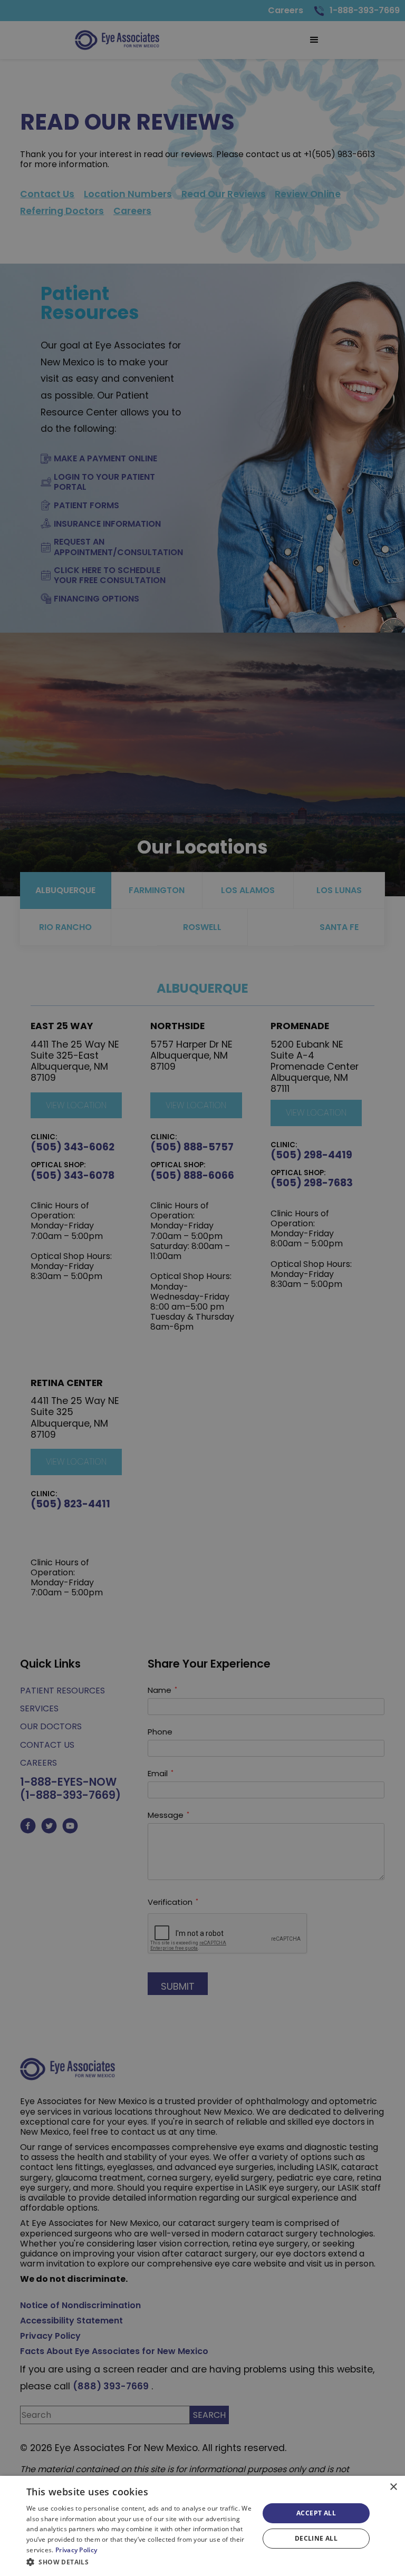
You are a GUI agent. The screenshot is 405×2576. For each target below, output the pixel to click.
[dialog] (202, 2526)
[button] (139, 2562)
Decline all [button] (316, 2538)
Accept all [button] (316, 2513)
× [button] (393, 2487)
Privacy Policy (76, 2550)
